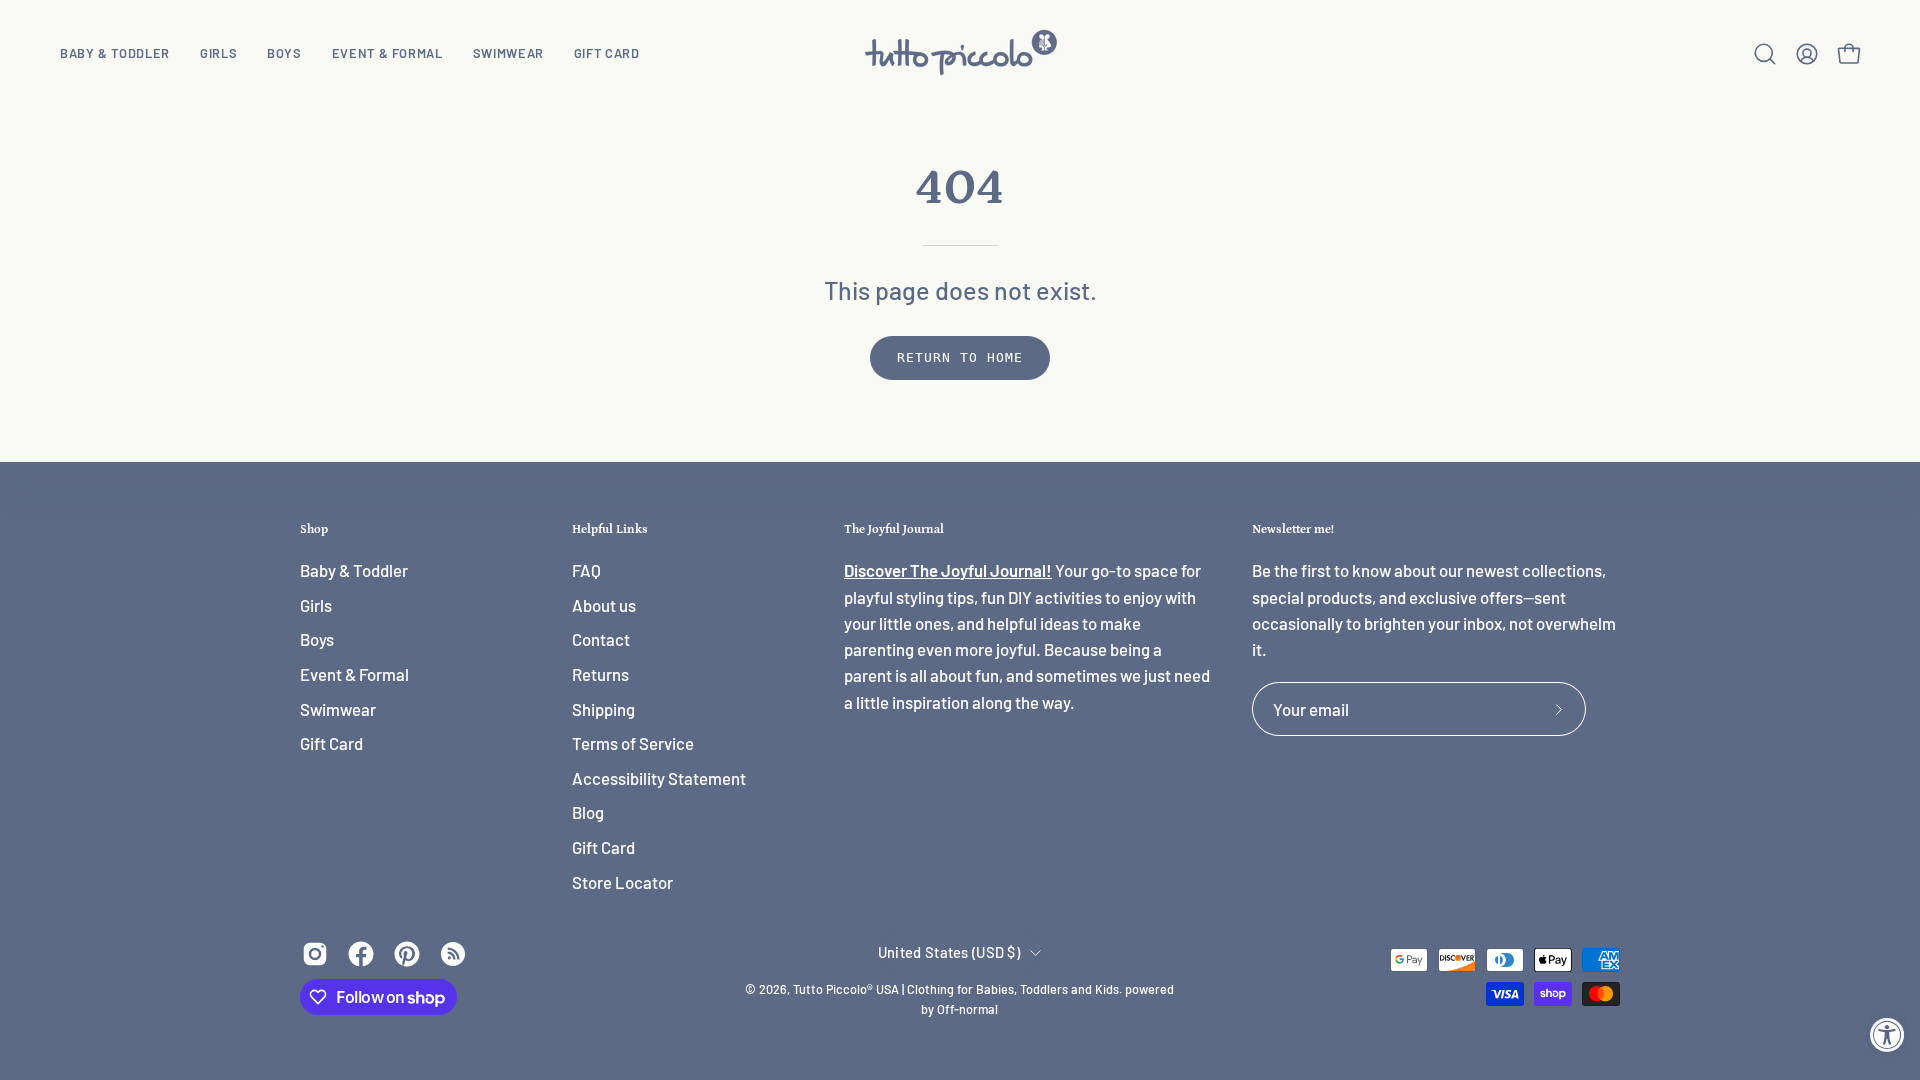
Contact (601, 640)
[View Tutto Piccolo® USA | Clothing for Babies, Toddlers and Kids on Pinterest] (407, 954)
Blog (588, 813)
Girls (316, 605)
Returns (600, 674)
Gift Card (331, 744)
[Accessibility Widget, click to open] (1887, 1034)
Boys (317, 640)
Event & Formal (354, 674)
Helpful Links (610, 529)
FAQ (586, 570)
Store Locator (622, 882)
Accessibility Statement (659, 778)
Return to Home (959, 357)
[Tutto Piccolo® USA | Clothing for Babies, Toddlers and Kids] (960, 53)
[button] (218, 53)
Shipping (603, 709)
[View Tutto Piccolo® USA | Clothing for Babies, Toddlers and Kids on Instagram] (315, 954)
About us (604, 605)
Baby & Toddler (354, 570)
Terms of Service (633, 744)
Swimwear (338, 709)
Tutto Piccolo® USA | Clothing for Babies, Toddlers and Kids (956, 989)
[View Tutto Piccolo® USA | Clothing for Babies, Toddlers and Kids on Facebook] (361, 954)
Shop (314, 529)
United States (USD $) (949, 952)
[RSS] (453, 954)
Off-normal (967, 1009)
